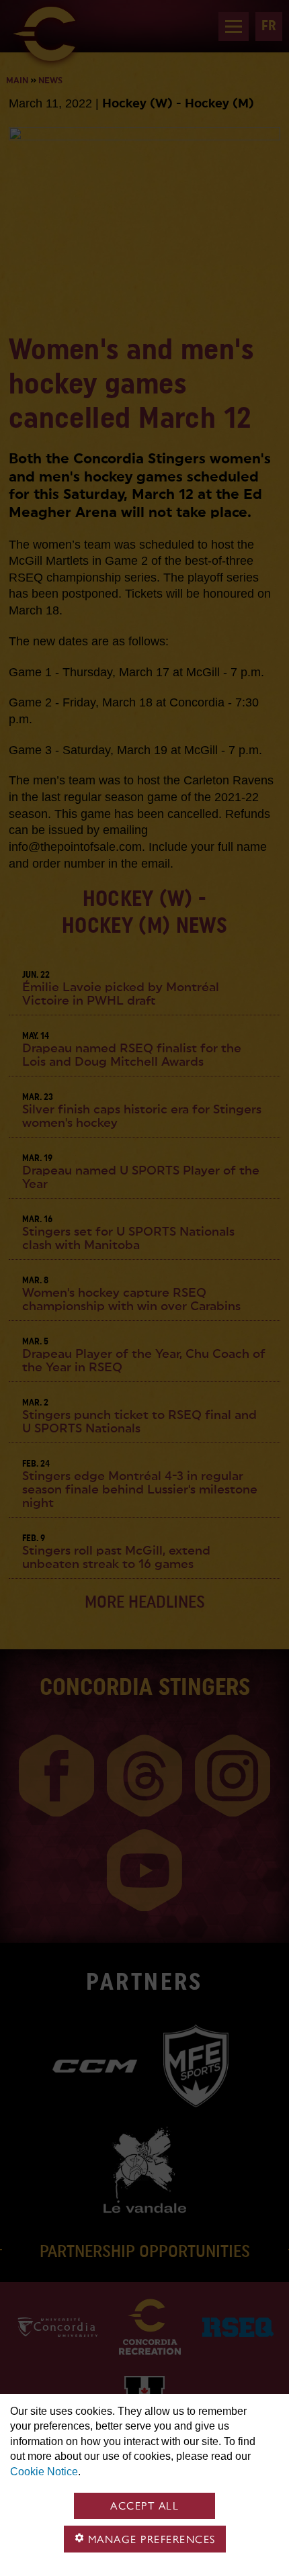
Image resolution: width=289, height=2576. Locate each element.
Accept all (144, 2506)
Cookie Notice (44, 2472)
